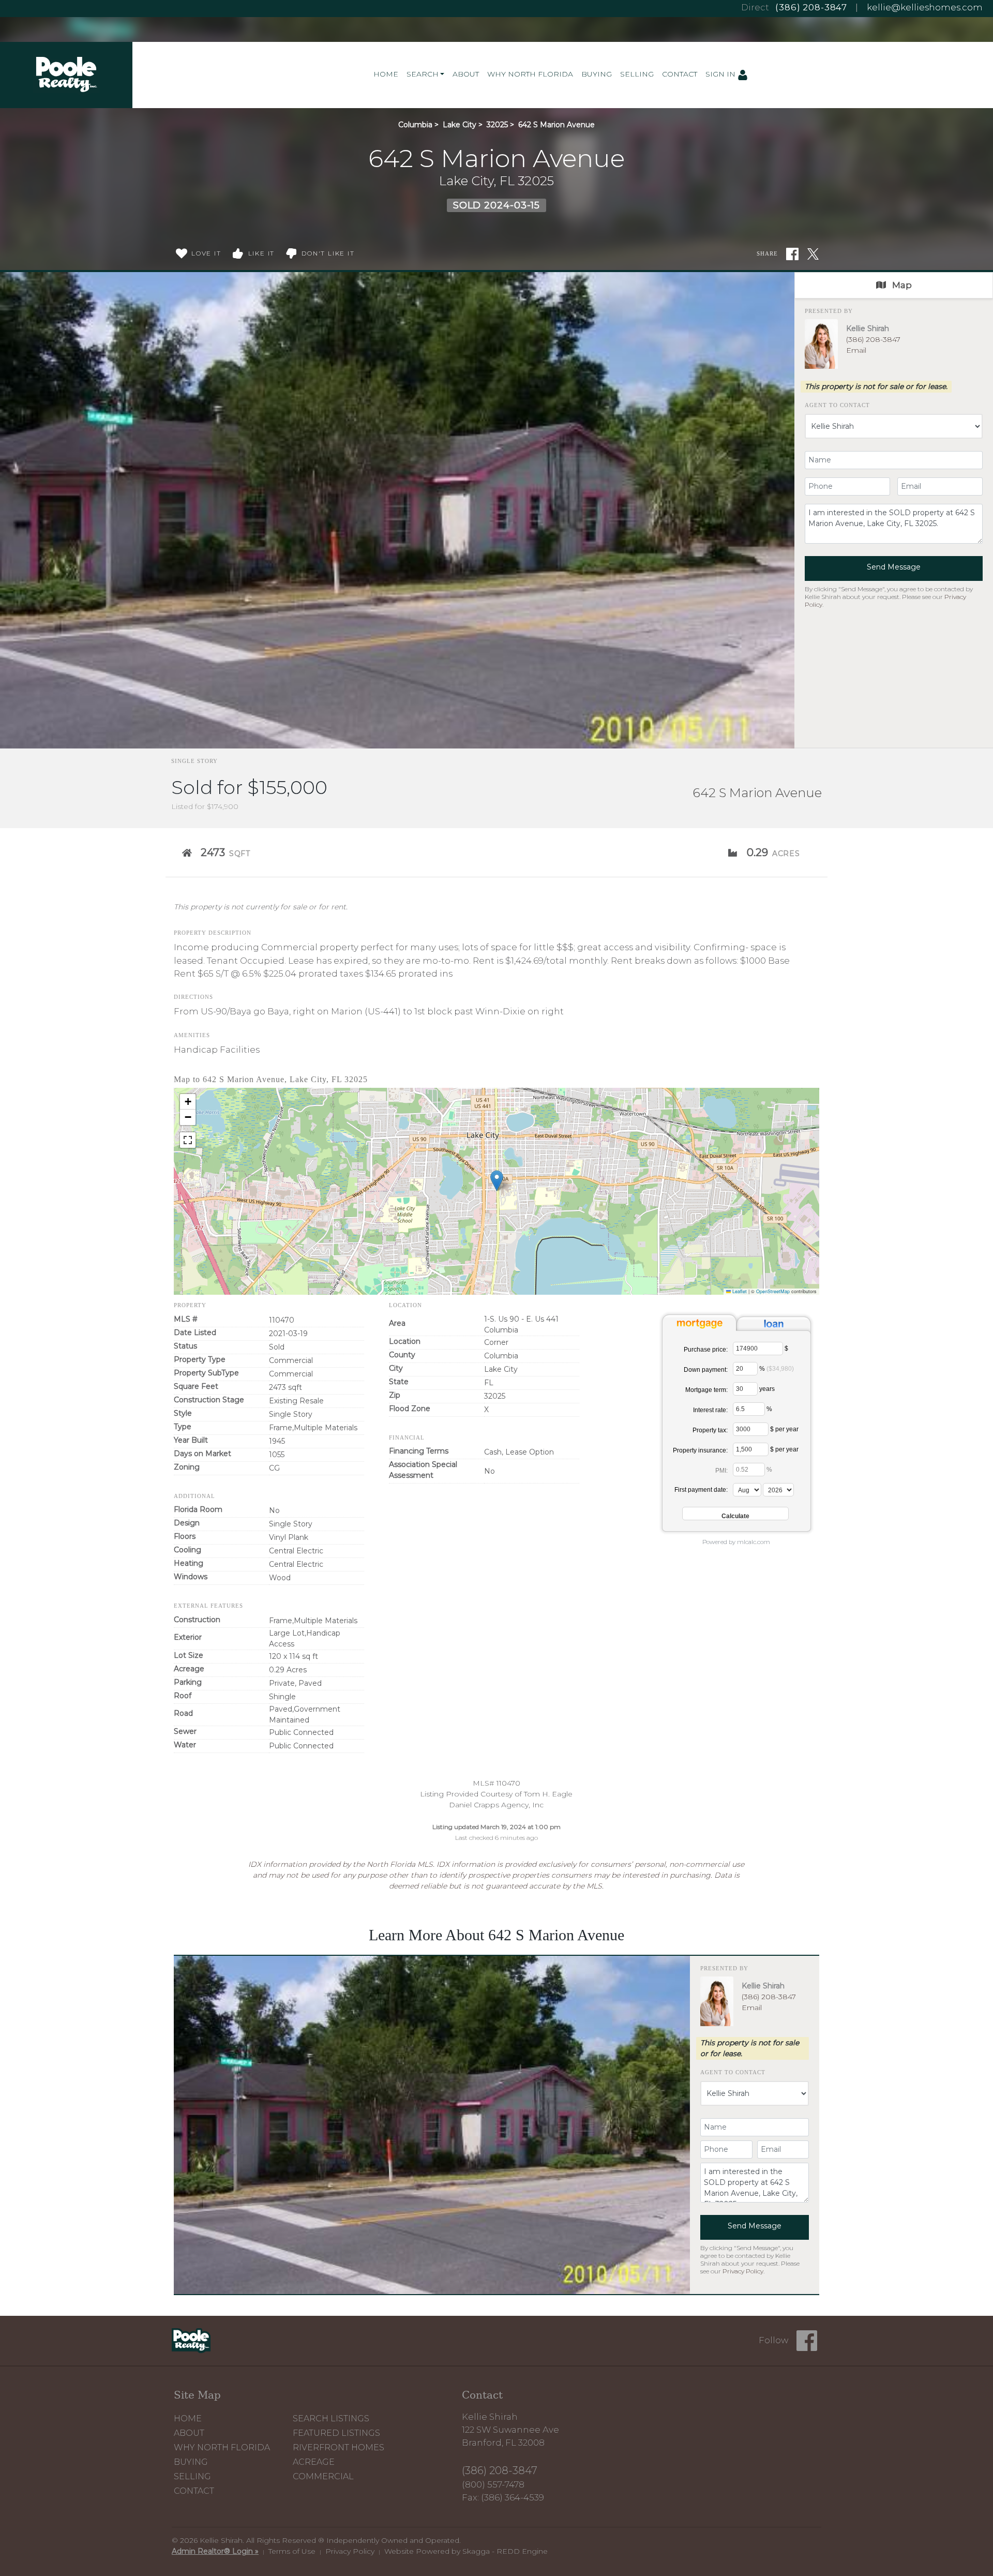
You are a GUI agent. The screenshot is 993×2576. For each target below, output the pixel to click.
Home (386, 74)
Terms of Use (292, 2551)
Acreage (314, 2462)
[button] (497, 1181)
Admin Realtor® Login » (215, 2551)
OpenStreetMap (773, 1291)
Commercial (323, 2476)
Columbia (415, 125)
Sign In (721, 74)
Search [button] (423, 74)
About (466, 74)
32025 (497, 125)
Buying (597, 74)
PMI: (721, 1471)
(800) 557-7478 (493, 2484)
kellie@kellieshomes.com (925, 7)
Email (856, 350)
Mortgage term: (706, 1390)
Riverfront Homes (338, 2447)
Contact (680, 74)
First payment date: (701, 1490)
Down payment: (706, 1370)
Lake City (460, 125)
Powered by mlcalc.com (736, 1542)
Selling (637, 74)
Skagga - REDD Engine (505, 2551)
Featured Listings (336, 2433)
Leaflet (739, 1291)
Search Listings (331, 2418)
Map (901, 285)
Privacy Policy (743, 2271)
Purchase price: (706, 1350)
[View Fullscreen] (188, 1140)
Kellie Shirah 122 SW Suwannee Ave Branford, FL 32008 (510, 2430)
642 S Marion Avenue (556, 125)
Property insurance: (700, 1450)
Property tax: (710, 1430)
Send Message (894, 567)
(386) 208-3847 (811, 7)
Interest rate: (710, 1410)
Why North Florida (530, 74)
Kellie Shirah (868, 328)
